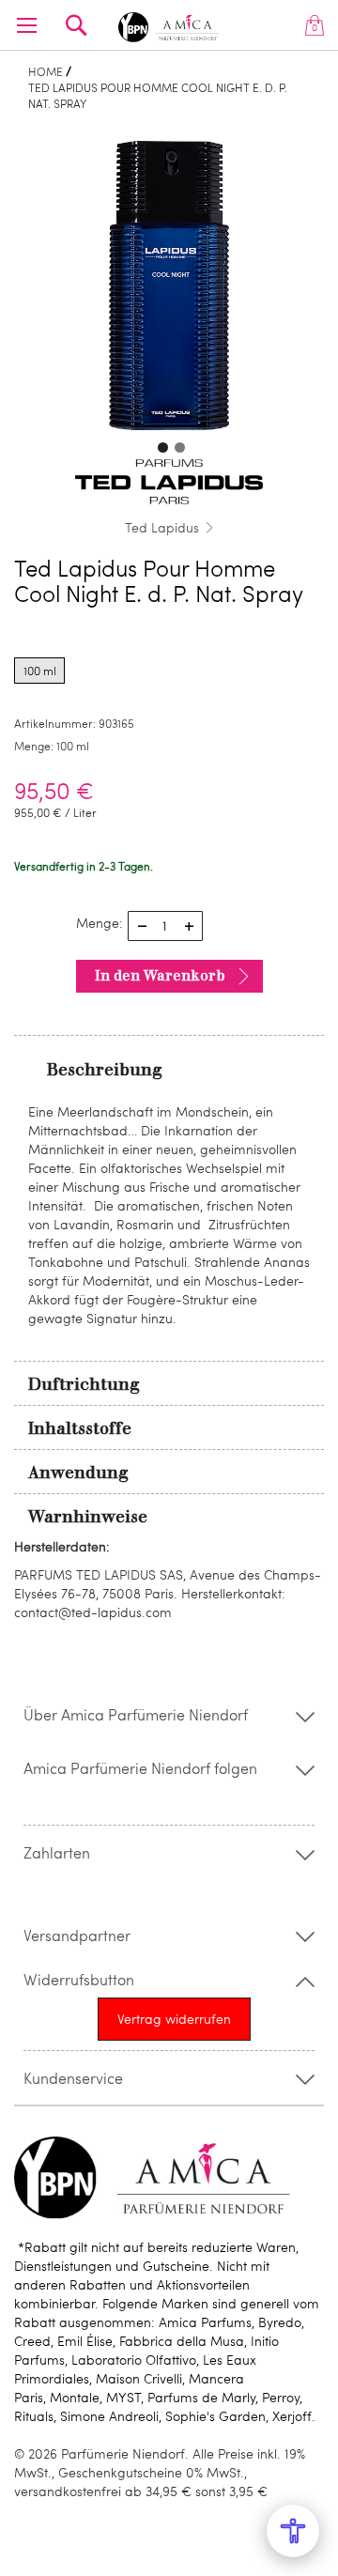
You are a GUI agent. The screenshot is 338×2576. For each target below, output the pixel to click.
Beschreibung (105, 1070)
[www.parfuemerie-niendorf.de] (169, 24)
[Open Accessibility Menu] (293, 2531)
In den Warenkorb (160, 976)
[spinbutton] (165, 926)
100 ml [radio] (40, 671)
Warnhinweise (88, 1517)
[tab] (169, 1069)
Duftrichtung (84, 1384)
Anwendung (78, 1473)
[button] (161, 445)
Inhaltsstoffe (80, 1428)
